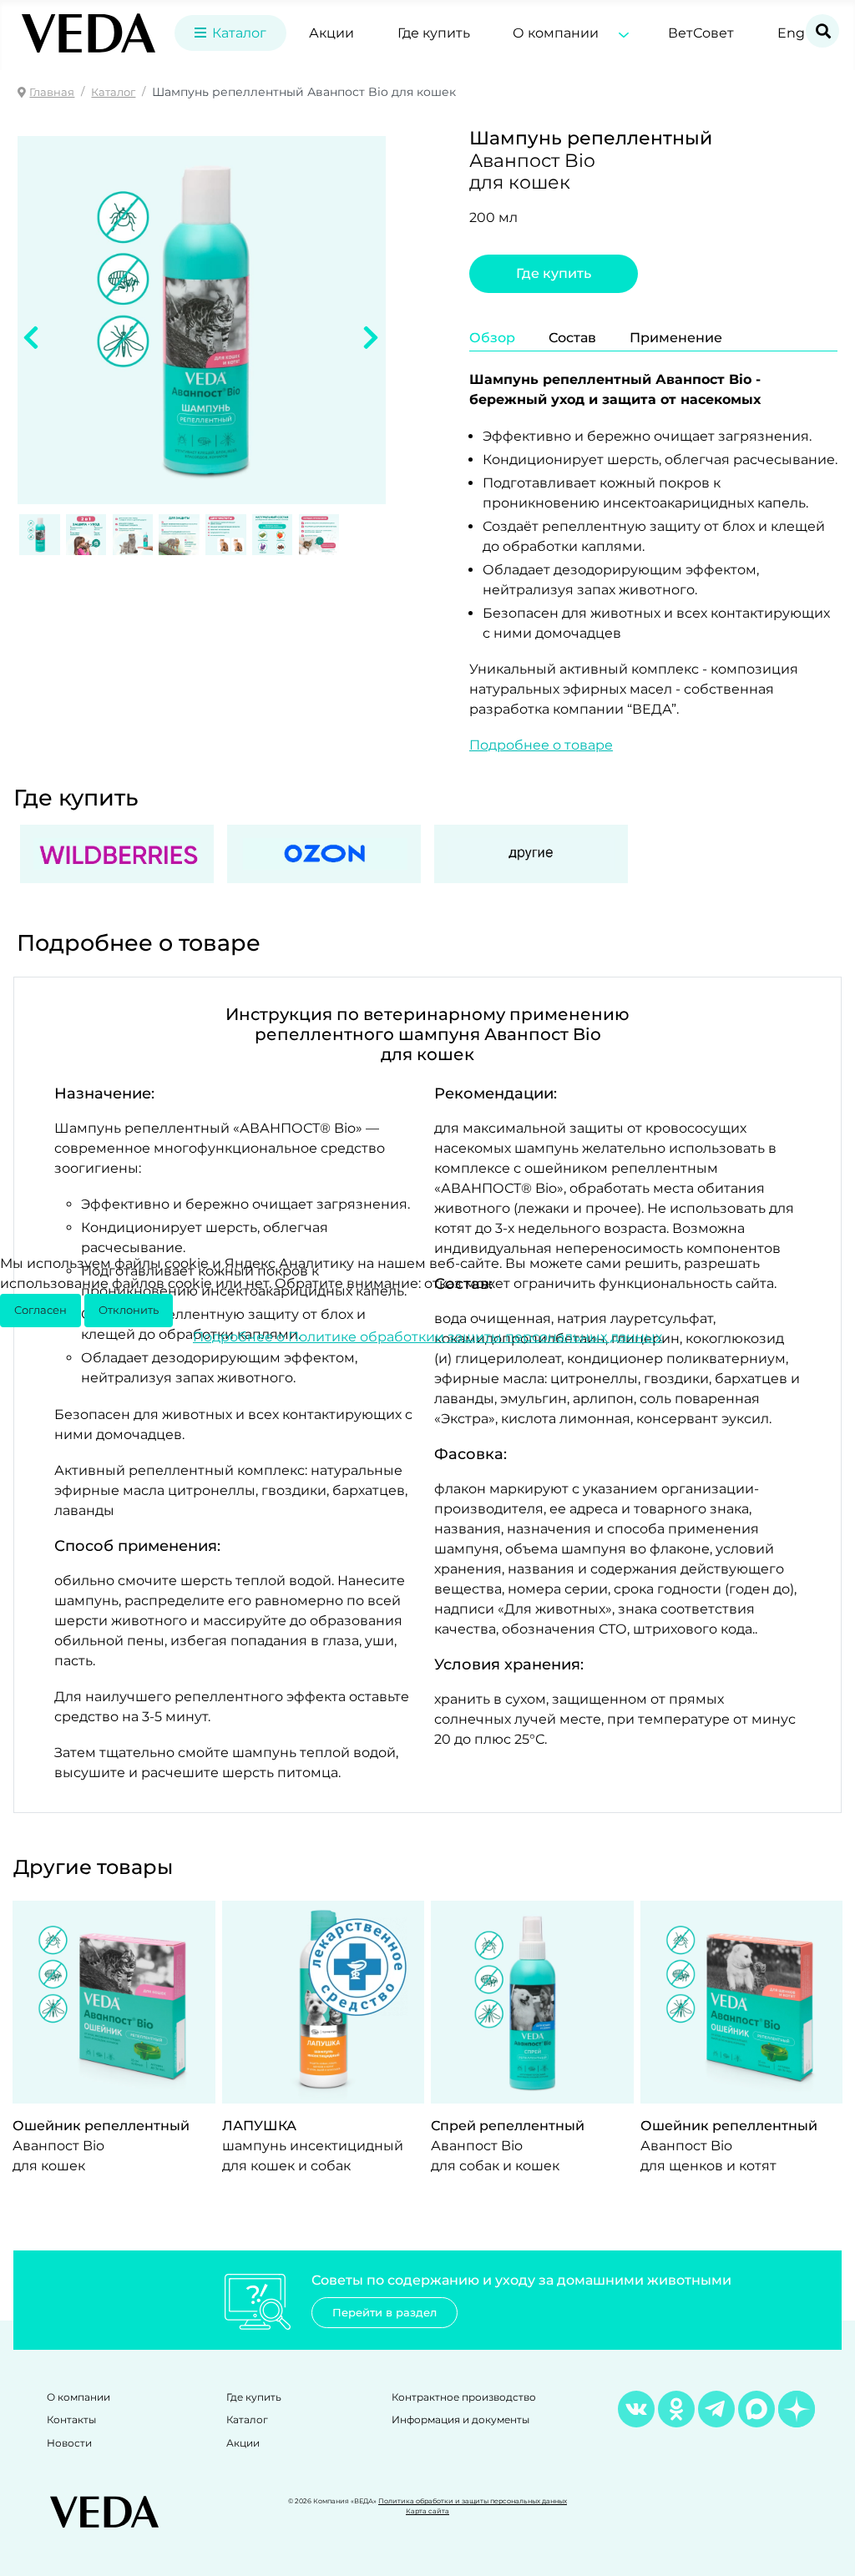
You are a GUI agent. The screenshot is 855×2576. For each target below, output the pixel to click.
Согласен (40, 1310)
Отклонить (129, 1310)
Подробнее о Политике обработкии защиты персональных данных (427, 1337)
